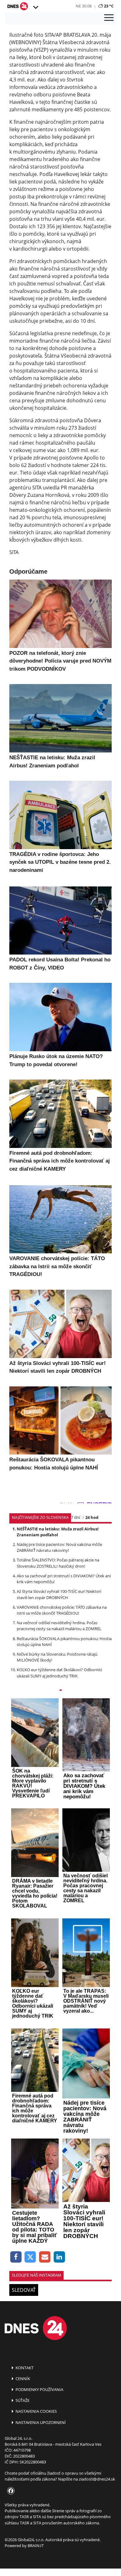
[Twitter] (31, 2257)
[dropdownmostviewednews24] (60, 1691)
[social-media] (10, 2491)
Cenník (22, 2379)
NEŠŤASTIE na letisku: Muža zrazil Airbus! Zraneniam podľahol (58, 1532)
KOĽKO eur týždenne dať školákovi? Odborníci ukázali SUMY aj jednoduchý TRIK (59, 1673)
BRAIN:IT (36, 2546)
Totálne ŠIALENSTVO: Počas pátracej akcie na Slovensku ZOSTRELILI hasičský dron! (58, 1563)
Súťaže (22, 2400)
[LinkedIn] (59, 2257)
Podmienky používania (39, 2389)
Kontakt (24, 2368)
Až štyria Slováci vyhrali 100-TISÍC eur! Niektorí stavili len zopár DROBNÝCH (59, 1594)
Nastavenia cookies (36, 2411)
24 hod (92, 1517)
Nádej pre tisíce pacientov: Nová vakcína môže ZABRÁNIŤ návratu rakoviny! (59, 1547)
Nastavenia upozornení (40, 2422)
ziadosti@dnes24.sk (97, 2479)
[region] (35, 7)
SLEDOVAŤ (24, 2290)
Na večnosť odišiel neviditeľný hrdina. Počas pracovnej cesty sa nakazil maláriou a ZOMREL (59, 1626)
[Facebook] (16, 2257)
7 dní (76, 1517)
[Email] (45, 2257)
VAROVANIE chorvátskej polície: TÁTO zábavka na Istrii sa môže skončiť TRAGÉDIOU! (62, 1610)
